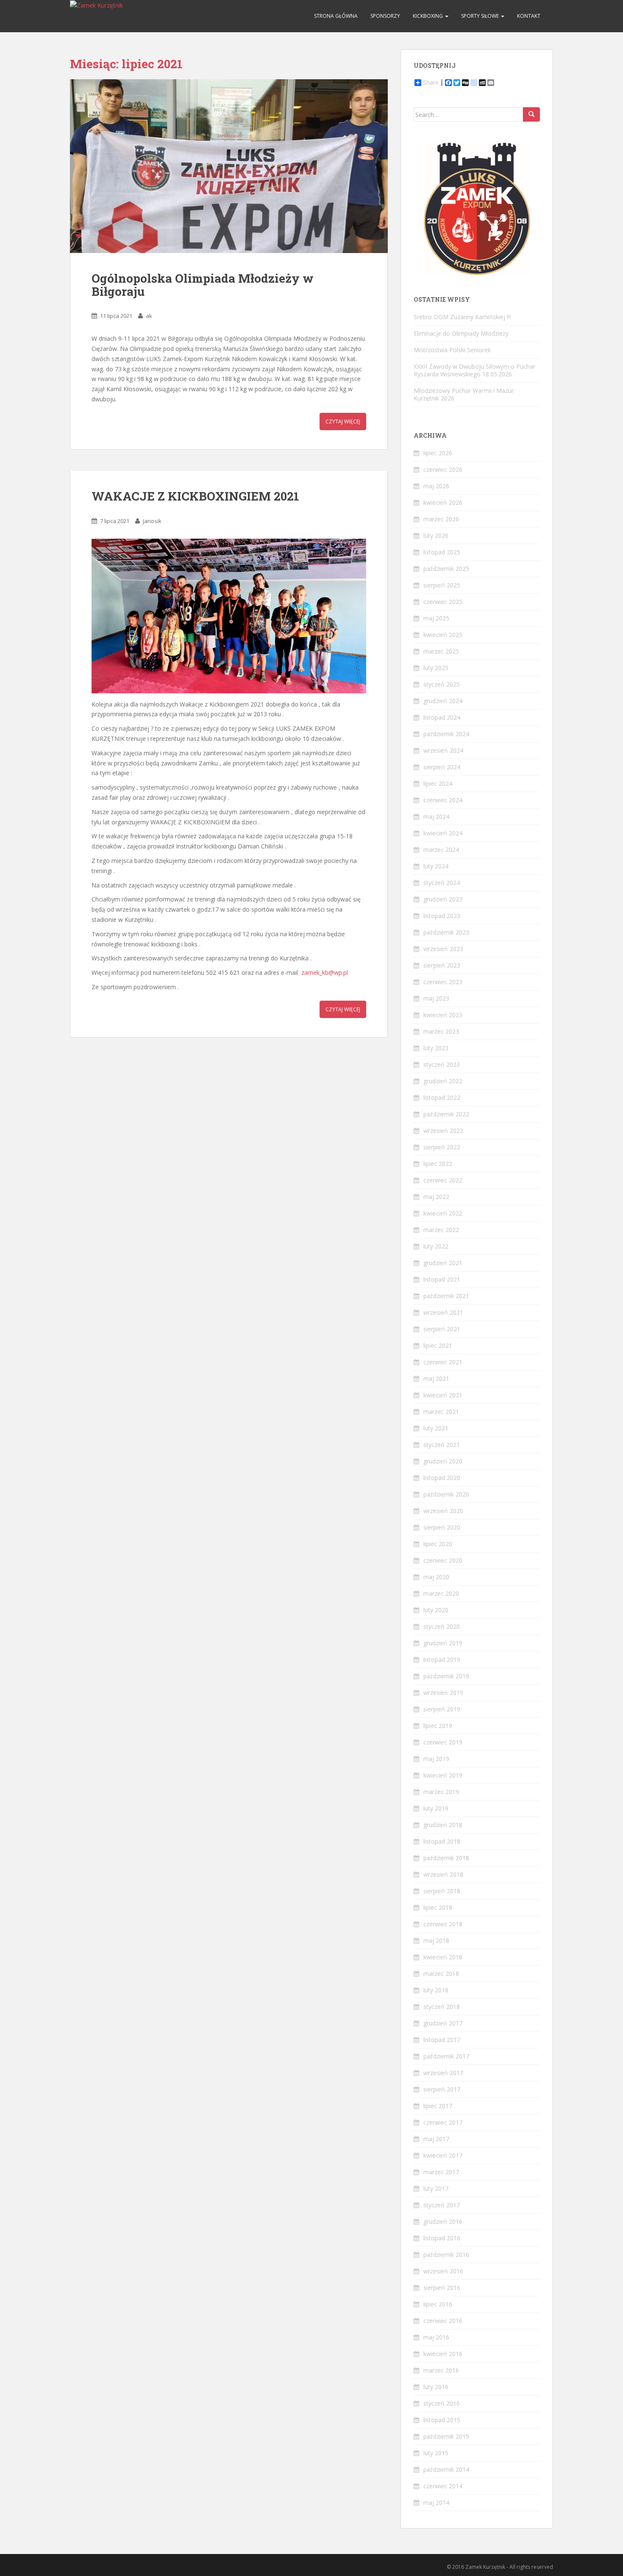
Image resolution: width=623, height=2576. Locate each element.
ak (149, 316)
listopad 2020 (442, 1478)
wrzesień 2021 (443, 1312)
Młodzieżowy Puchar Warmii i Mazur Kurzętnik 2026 (464, 394)
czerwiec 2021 (443, 1362)
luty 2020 (436, 1610)
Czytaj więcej (343, 421)
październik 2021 (446, 1296)
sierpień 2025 (442, 585)
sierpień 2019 (442, 1709)
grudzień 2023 (443, 899)
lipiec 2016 (438, 2304)
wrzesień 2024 (443, 750)
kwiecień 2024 (443, 833)
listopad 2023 (442, 916)
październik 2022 (446, 1114)
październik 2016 (446, 2255)
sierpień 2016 (442, 2288)
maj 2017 (436, 2139)
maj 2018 (436, 1940)
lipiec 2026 (438, 453)
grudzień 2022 (443, 1081)
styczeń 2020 (442, 1626)
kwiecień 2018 (443, 1957)
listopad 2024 (442, 717)
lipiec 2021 (438, 1345)
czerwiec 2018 (443, 1924)
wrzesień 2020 (443, 1511)
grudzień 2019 (443, 1643)
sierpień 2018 (442, 1891)
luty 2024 (436, 866)
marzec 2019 (441, 1792)
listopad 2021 (442, 1279)
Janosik (152, 521)
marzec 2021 (441, 1412)
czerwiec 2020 (443, 1560)
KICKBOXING (428, 16)
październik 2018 (446, 1858)
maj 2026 (436, 486)
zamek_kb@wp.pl (325, 972)
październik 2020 (446, 1494)
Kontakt (529, 16)
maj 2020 (436, 1577)
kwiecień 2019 (443, 1775)
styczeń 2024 (442, 883)
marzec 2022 (441, 1230)
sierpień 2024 (442, 767)
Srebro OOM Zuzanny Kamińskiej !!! (462, 317)
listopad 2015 (442, 2420)
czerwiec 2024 (443, 800)
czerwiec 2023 (443, 982)
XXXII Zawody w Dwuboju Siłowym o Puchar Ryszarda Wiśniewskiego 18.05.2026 (474, 370)
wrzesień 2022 (443, 1131)
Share (431, 83)
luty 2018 (436, 1990)
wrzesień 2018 (443, 1874)
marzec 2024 (441, 850)
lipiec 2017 (438, 2106)
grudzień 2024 (443, 701)
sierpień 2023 (442, 965)
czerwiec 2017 (443, 2122)
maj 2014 (436, 2502)
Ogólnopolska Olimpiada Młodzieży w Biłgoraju (203, 285)
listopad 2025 (442, 552)
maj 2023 (436, 998)
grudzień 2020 (443, 1461)
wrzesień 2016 (443, 2271)
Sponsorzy (385, 16)
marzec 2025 (441, 651)
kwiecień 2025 (443, 635)
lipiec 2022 (438, 1164)
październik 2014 (446, 2469)
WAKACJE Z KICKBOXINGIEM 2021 (195, 496)
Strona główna (336, 16)
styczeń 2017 (442, 2205)
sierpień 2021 (442, 1329)
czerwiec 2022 (443, 1180)
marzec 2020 (441, 1593)
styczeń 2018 (442, 2007)
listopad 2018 (442, 1841)
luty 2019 (436, 1808)
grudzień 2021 (443, 1263)
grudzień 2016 (443, 2221)
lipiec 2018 (438, 1907)
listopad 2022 (442, 1097)
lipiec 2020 (438, 1544)
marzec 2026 (441, 519)
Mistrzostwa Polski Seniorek (452, 350)
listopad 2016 (442, 2238)
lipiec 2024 (438, 783)
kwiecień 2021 (443, 1395)
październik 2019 (446, 1676)
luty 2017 (436, 2188)
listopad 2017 (442, 2040)
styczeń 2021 (442, 1445)
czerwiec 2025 (443, 602)
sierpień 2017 (442, 2089)
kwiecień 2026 (443, 502)
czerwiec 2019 (443, 1742)
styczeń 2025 (442, 684)
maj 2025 (436, 618)
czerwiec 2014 (443, 2486)
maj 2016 (436, 2337)
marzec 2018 (441, 1974)
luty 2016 (436, 2387)
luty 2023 (436, 1048)
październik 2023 (446, 932)
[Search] (531, 114)
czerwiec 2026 (443, 469)
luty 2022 (436, 1246)
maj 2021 (436, 1378)
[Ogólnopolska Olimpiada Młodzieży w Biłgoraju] (229, 166)
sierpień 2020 (442, 1527)
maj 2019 (436, 1759)
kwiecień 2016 (443, 2354)
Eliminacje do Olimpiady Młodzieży (461, 333)
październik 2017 (446, 2056)
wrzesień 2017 (443, 2073)
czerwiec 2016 (443, 2321)
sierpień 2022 (442, 1147)
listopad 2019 (442, 1659)
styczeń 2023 (442, 1064)
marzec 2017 (441, 2172)
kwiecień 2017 (443, 2155)
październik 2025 (446, 569)
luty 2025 (436, 668)
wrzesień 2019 (443, 1693)
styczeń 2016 (442, 2403)
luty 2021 (436, 1428)
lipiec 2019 (438, 1726)
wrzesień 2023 (443, 949)
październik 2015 (446, 2436)
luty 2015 (436, 2453)
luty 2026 (436, 536)
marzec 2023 (441, 1031)
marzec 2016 (441, 2370)
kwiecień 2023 (443, 1015)
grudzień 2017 (443, 2023)
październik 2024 (446, 734)
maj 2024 (436, 816)
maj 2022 (436, 1197)
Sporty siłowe (481, 16)
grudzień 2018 (443, 1825)
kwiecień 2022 (443, 1213)
